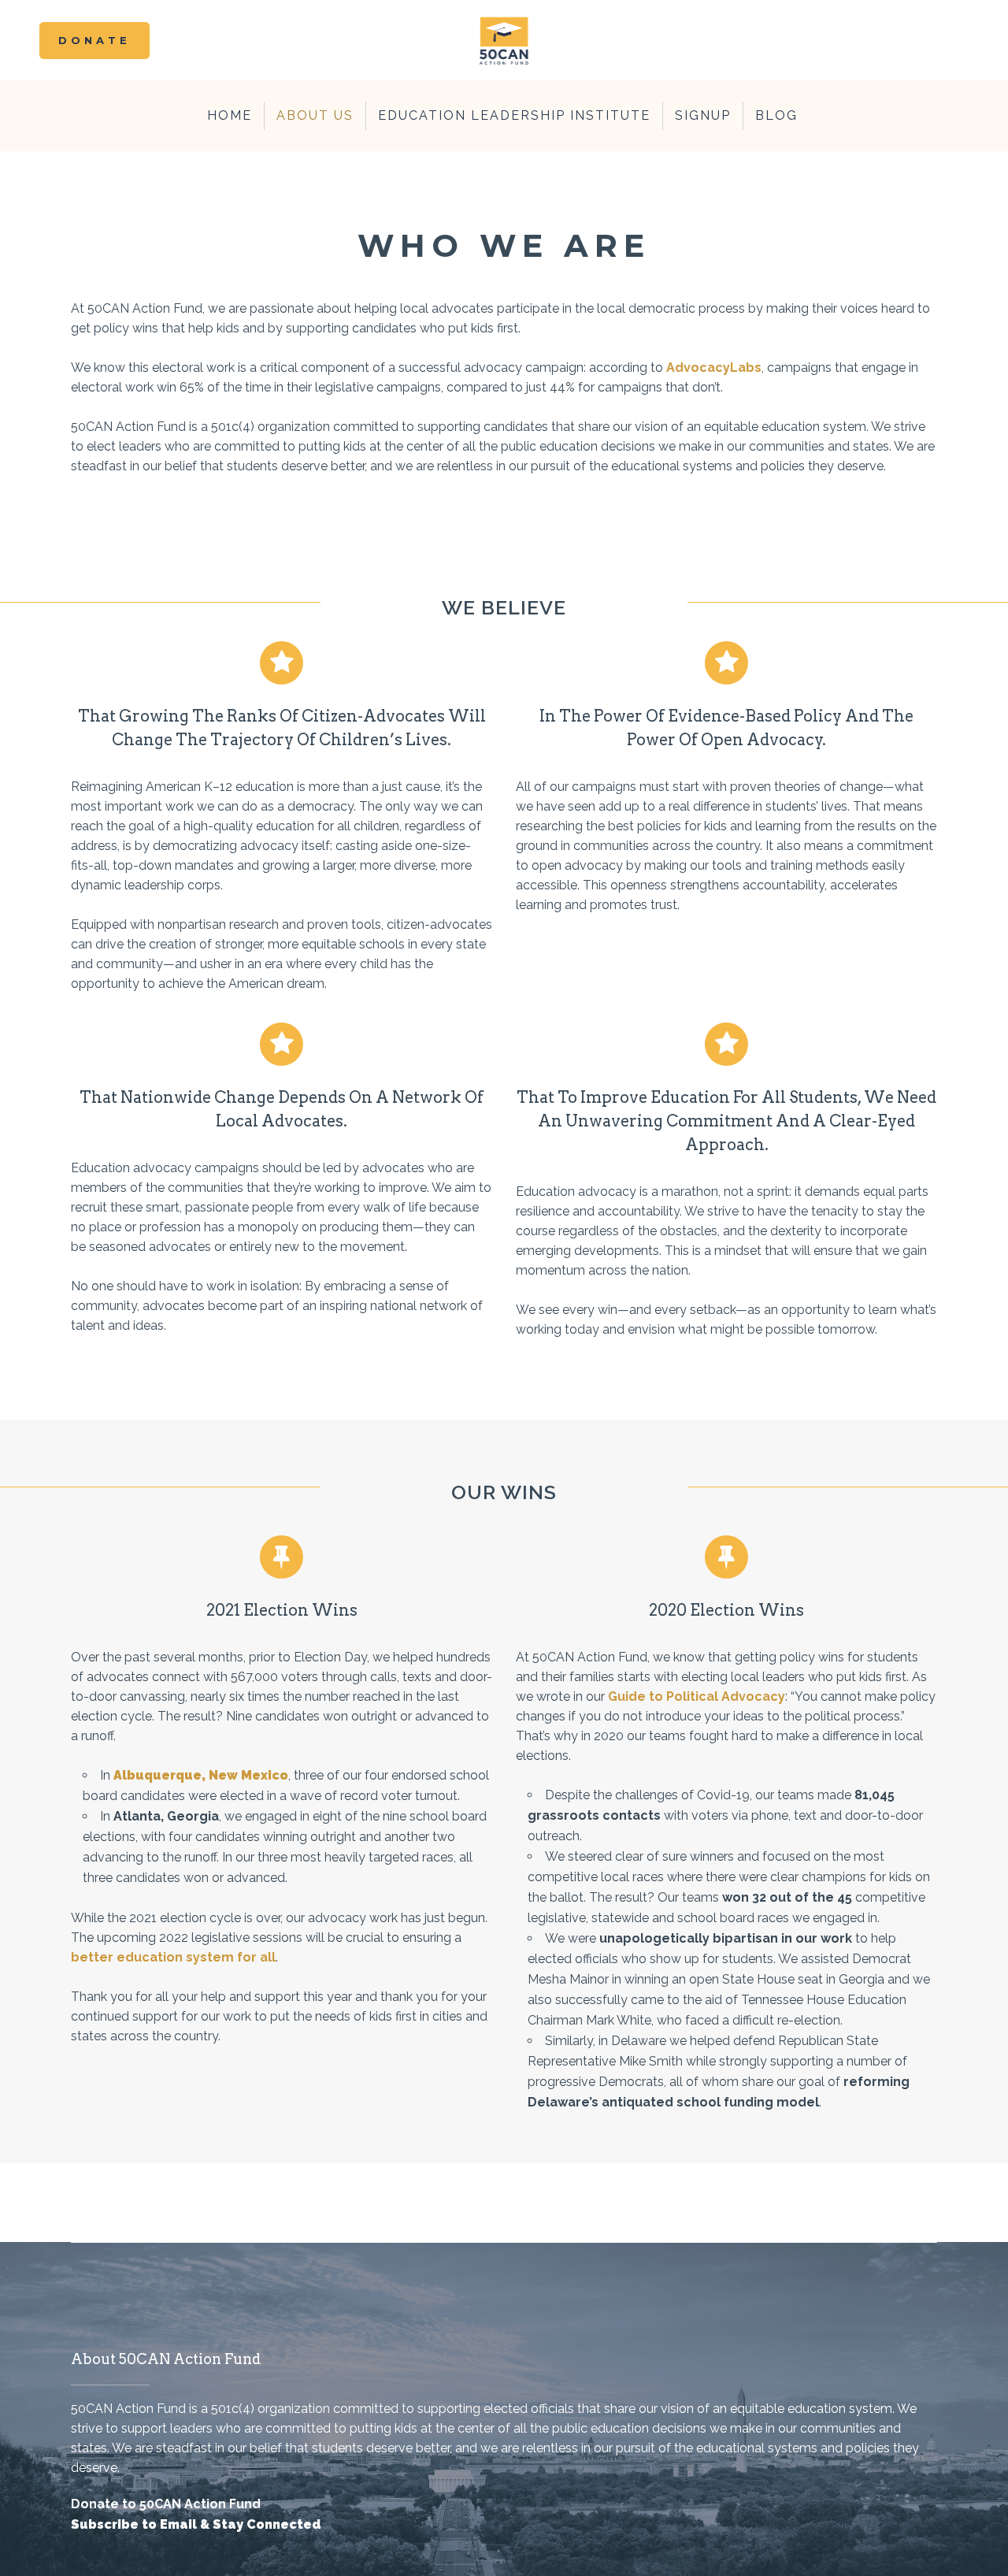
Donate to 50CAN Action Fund (166, 2504)
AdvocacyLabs (714, 367)
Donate (94, 40)
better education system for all (173, 1957)
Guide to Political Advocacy (697, 1696)
